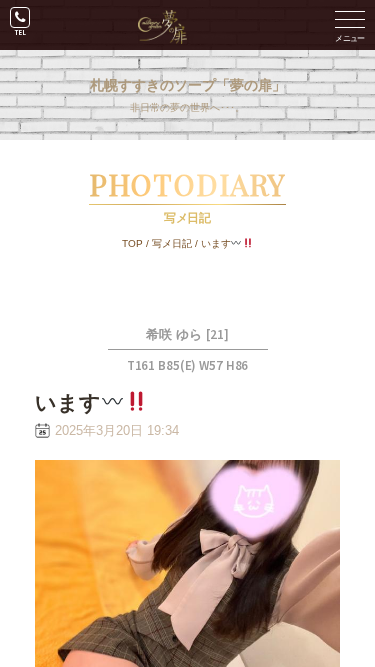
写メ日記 (172, 243)
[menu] (350, 25)
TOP (132, 243)
